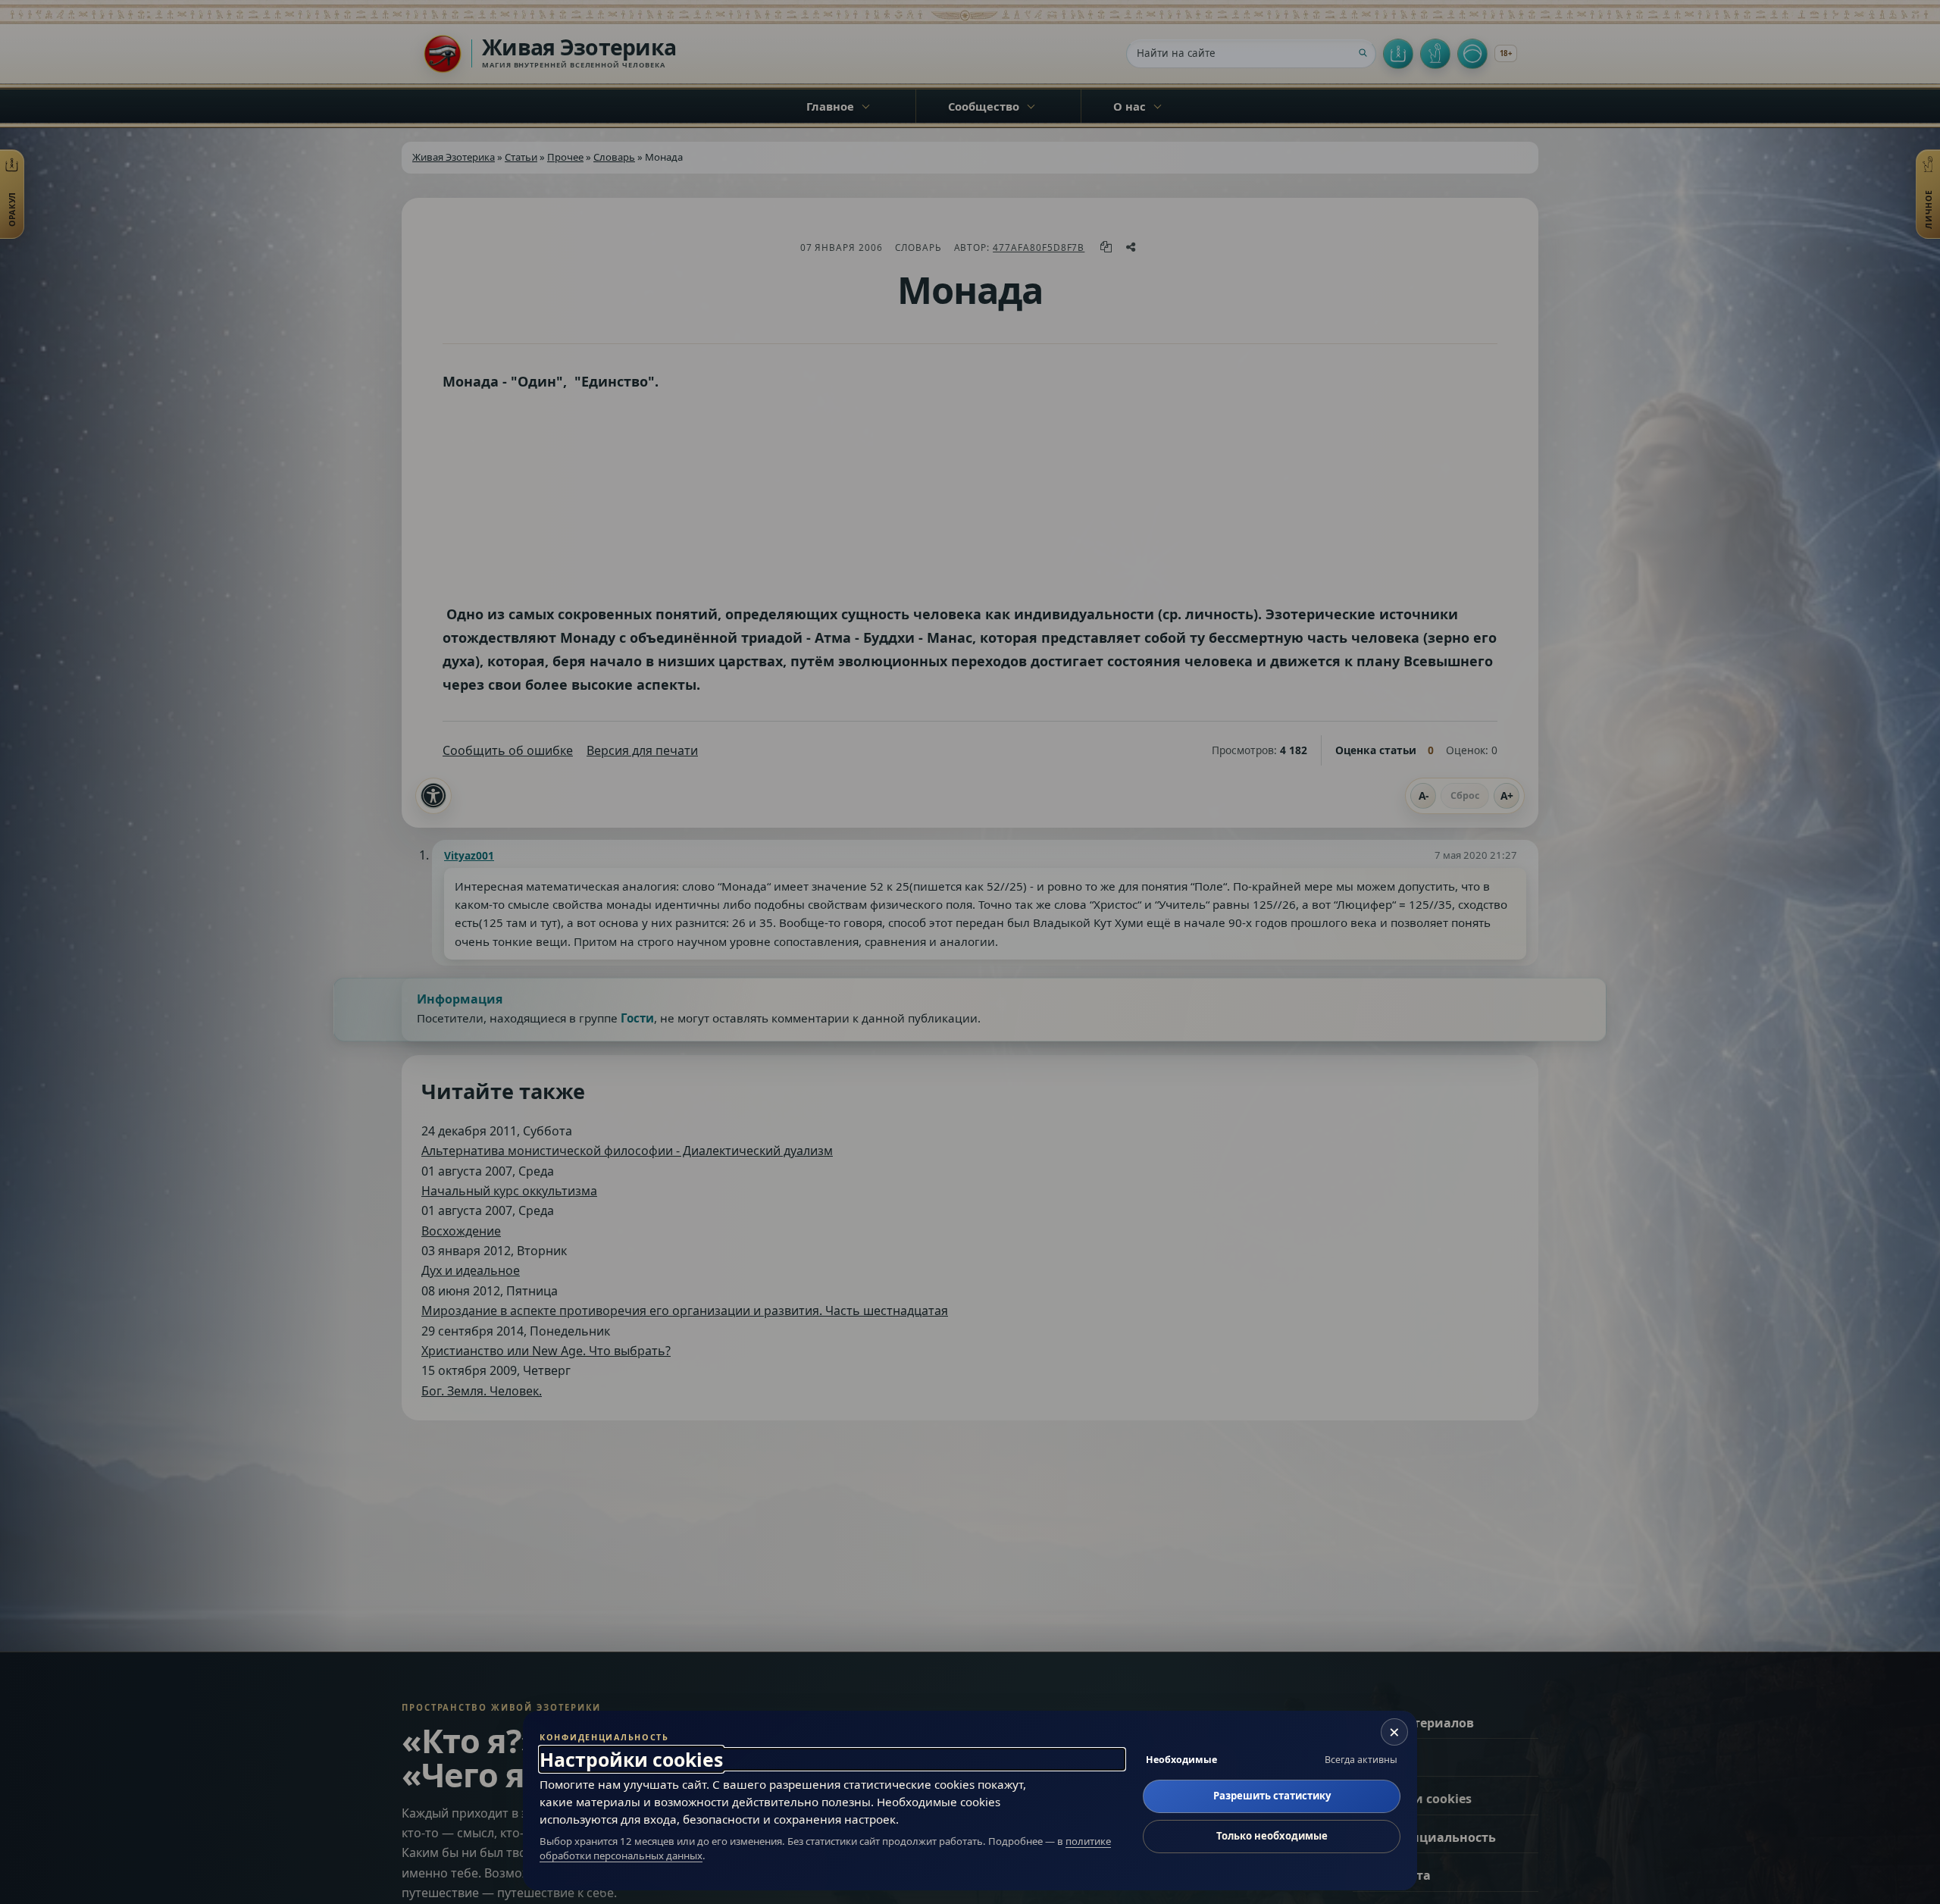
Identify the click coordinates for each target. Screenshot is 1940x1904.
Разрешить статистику (1272, 1796)
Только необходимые (1272, 1836)
